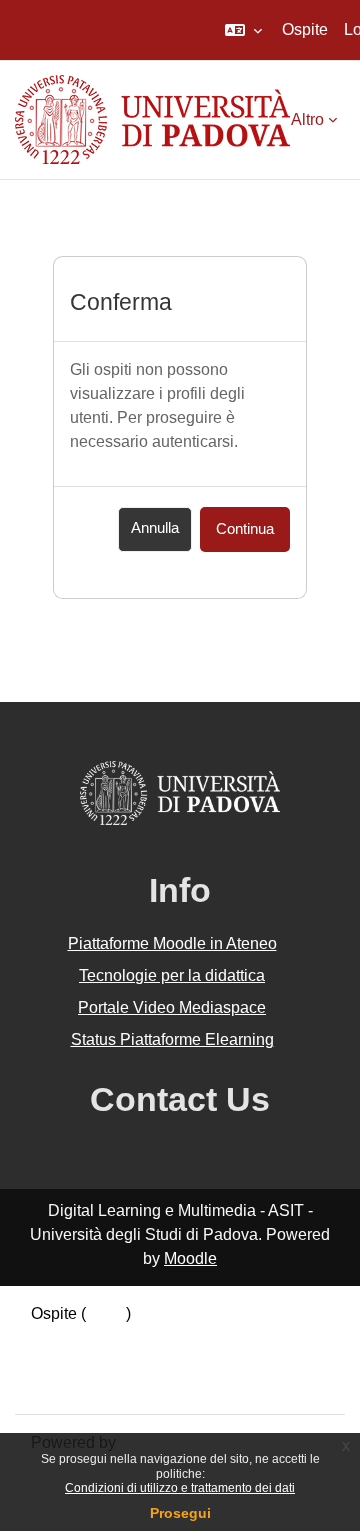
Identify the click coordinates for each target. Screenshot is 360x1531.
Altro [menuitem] (307, 119)
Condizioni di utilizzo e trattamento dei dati (180, 1488)
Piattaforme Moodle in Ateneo (172, 943)
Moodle (190, 1258)
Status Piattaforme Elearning (172, 1039)
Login (106, 1313)
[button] (243, 30)
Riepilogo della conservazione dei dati (167, 1337)
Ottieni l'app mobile (99, 1385)
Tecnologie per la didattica (172, 975)
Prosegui (180, 1513)
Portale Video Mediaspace (172, 1007)
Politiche (62, 1361)
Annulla (155, 528)
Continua (245, 529)
